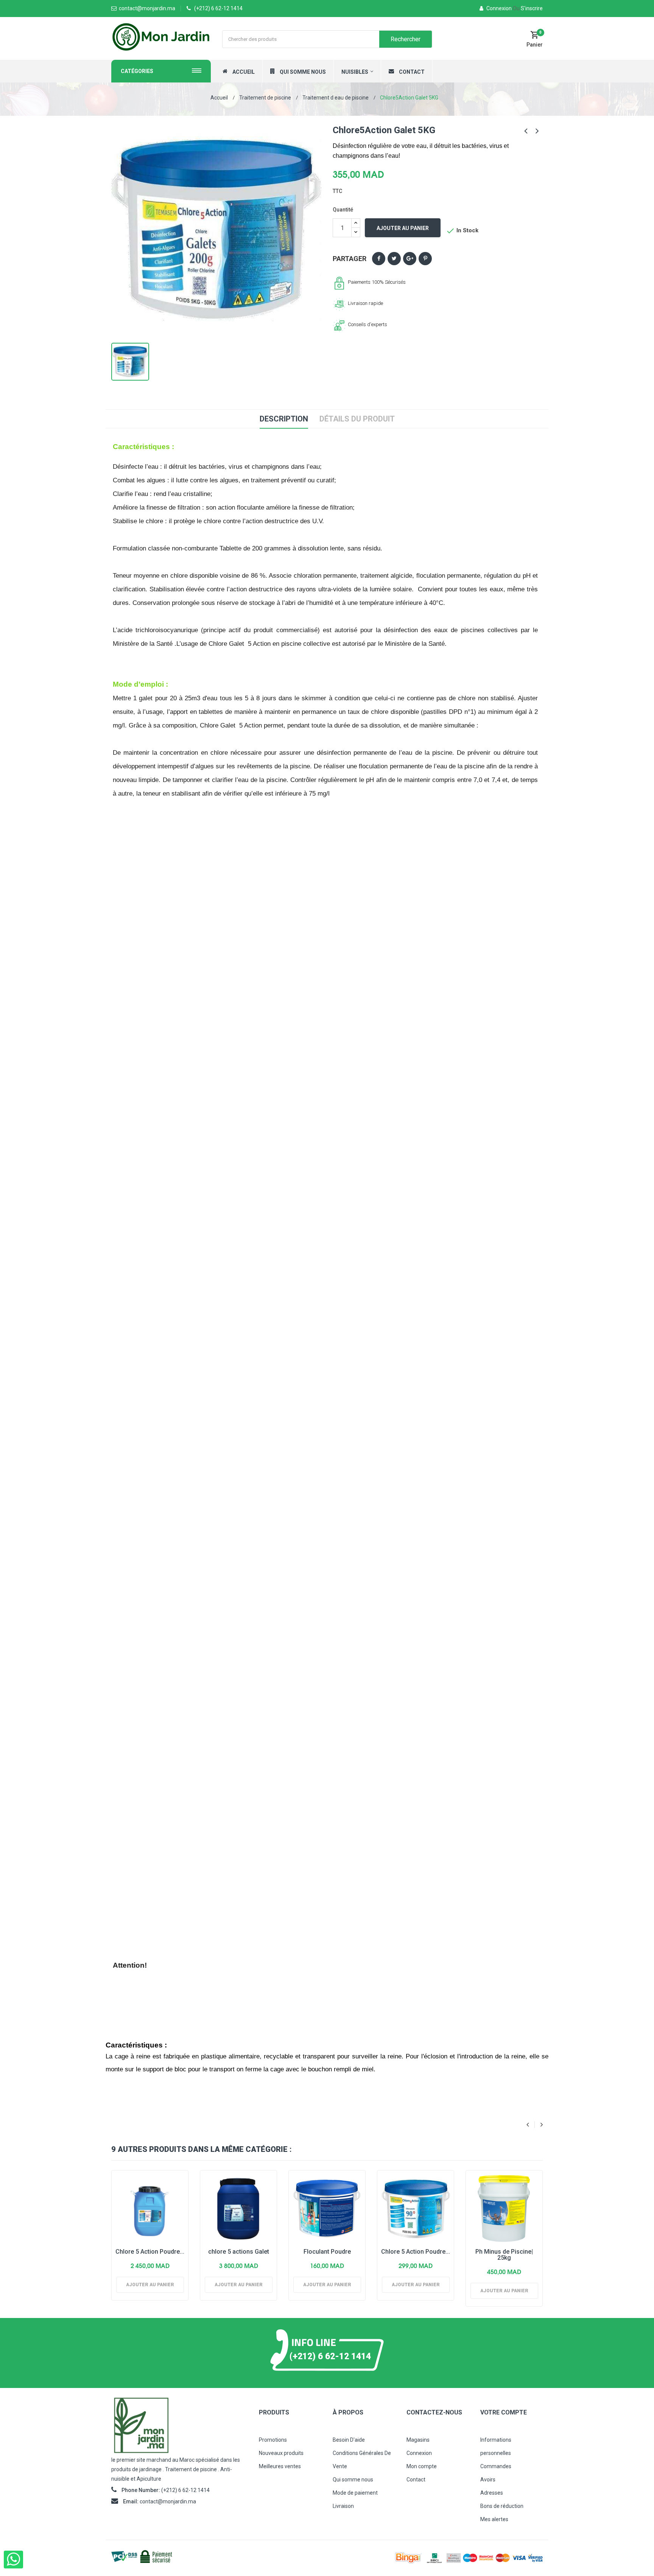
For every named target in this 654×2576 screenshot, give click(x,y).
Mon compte (422, 2466)
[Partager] (379, 259)
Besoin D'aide (349, 2440)
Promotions (273, 2440)
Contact (416, 2480)
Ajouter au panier (403, 228)
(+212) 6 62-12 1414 (218, 8)
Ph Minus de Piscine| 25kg (504, 2255)
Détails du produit (357, 419)
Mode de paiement (355, 2493)
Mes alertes (494, 2519)
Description (284, 419)
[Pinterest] (425, 259)
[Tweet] (394, 259)
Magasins (418, 2440)
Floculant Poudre (327, 2252)
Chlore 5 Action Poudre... (150, 2252)
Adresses (492, 2493)
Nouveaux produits (281, 2453)
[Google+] (410, 259)
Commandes (496, 2466)
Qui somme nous (353, 2480)
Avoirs (488, 2480)
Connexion (499, 8)
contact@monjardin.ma (168, 2501)
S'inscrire (528, 8)
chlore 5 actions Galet (239, 2252)
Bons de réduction (502, 2506)
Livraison (343, 2506)
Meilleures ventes (280, 2466)
